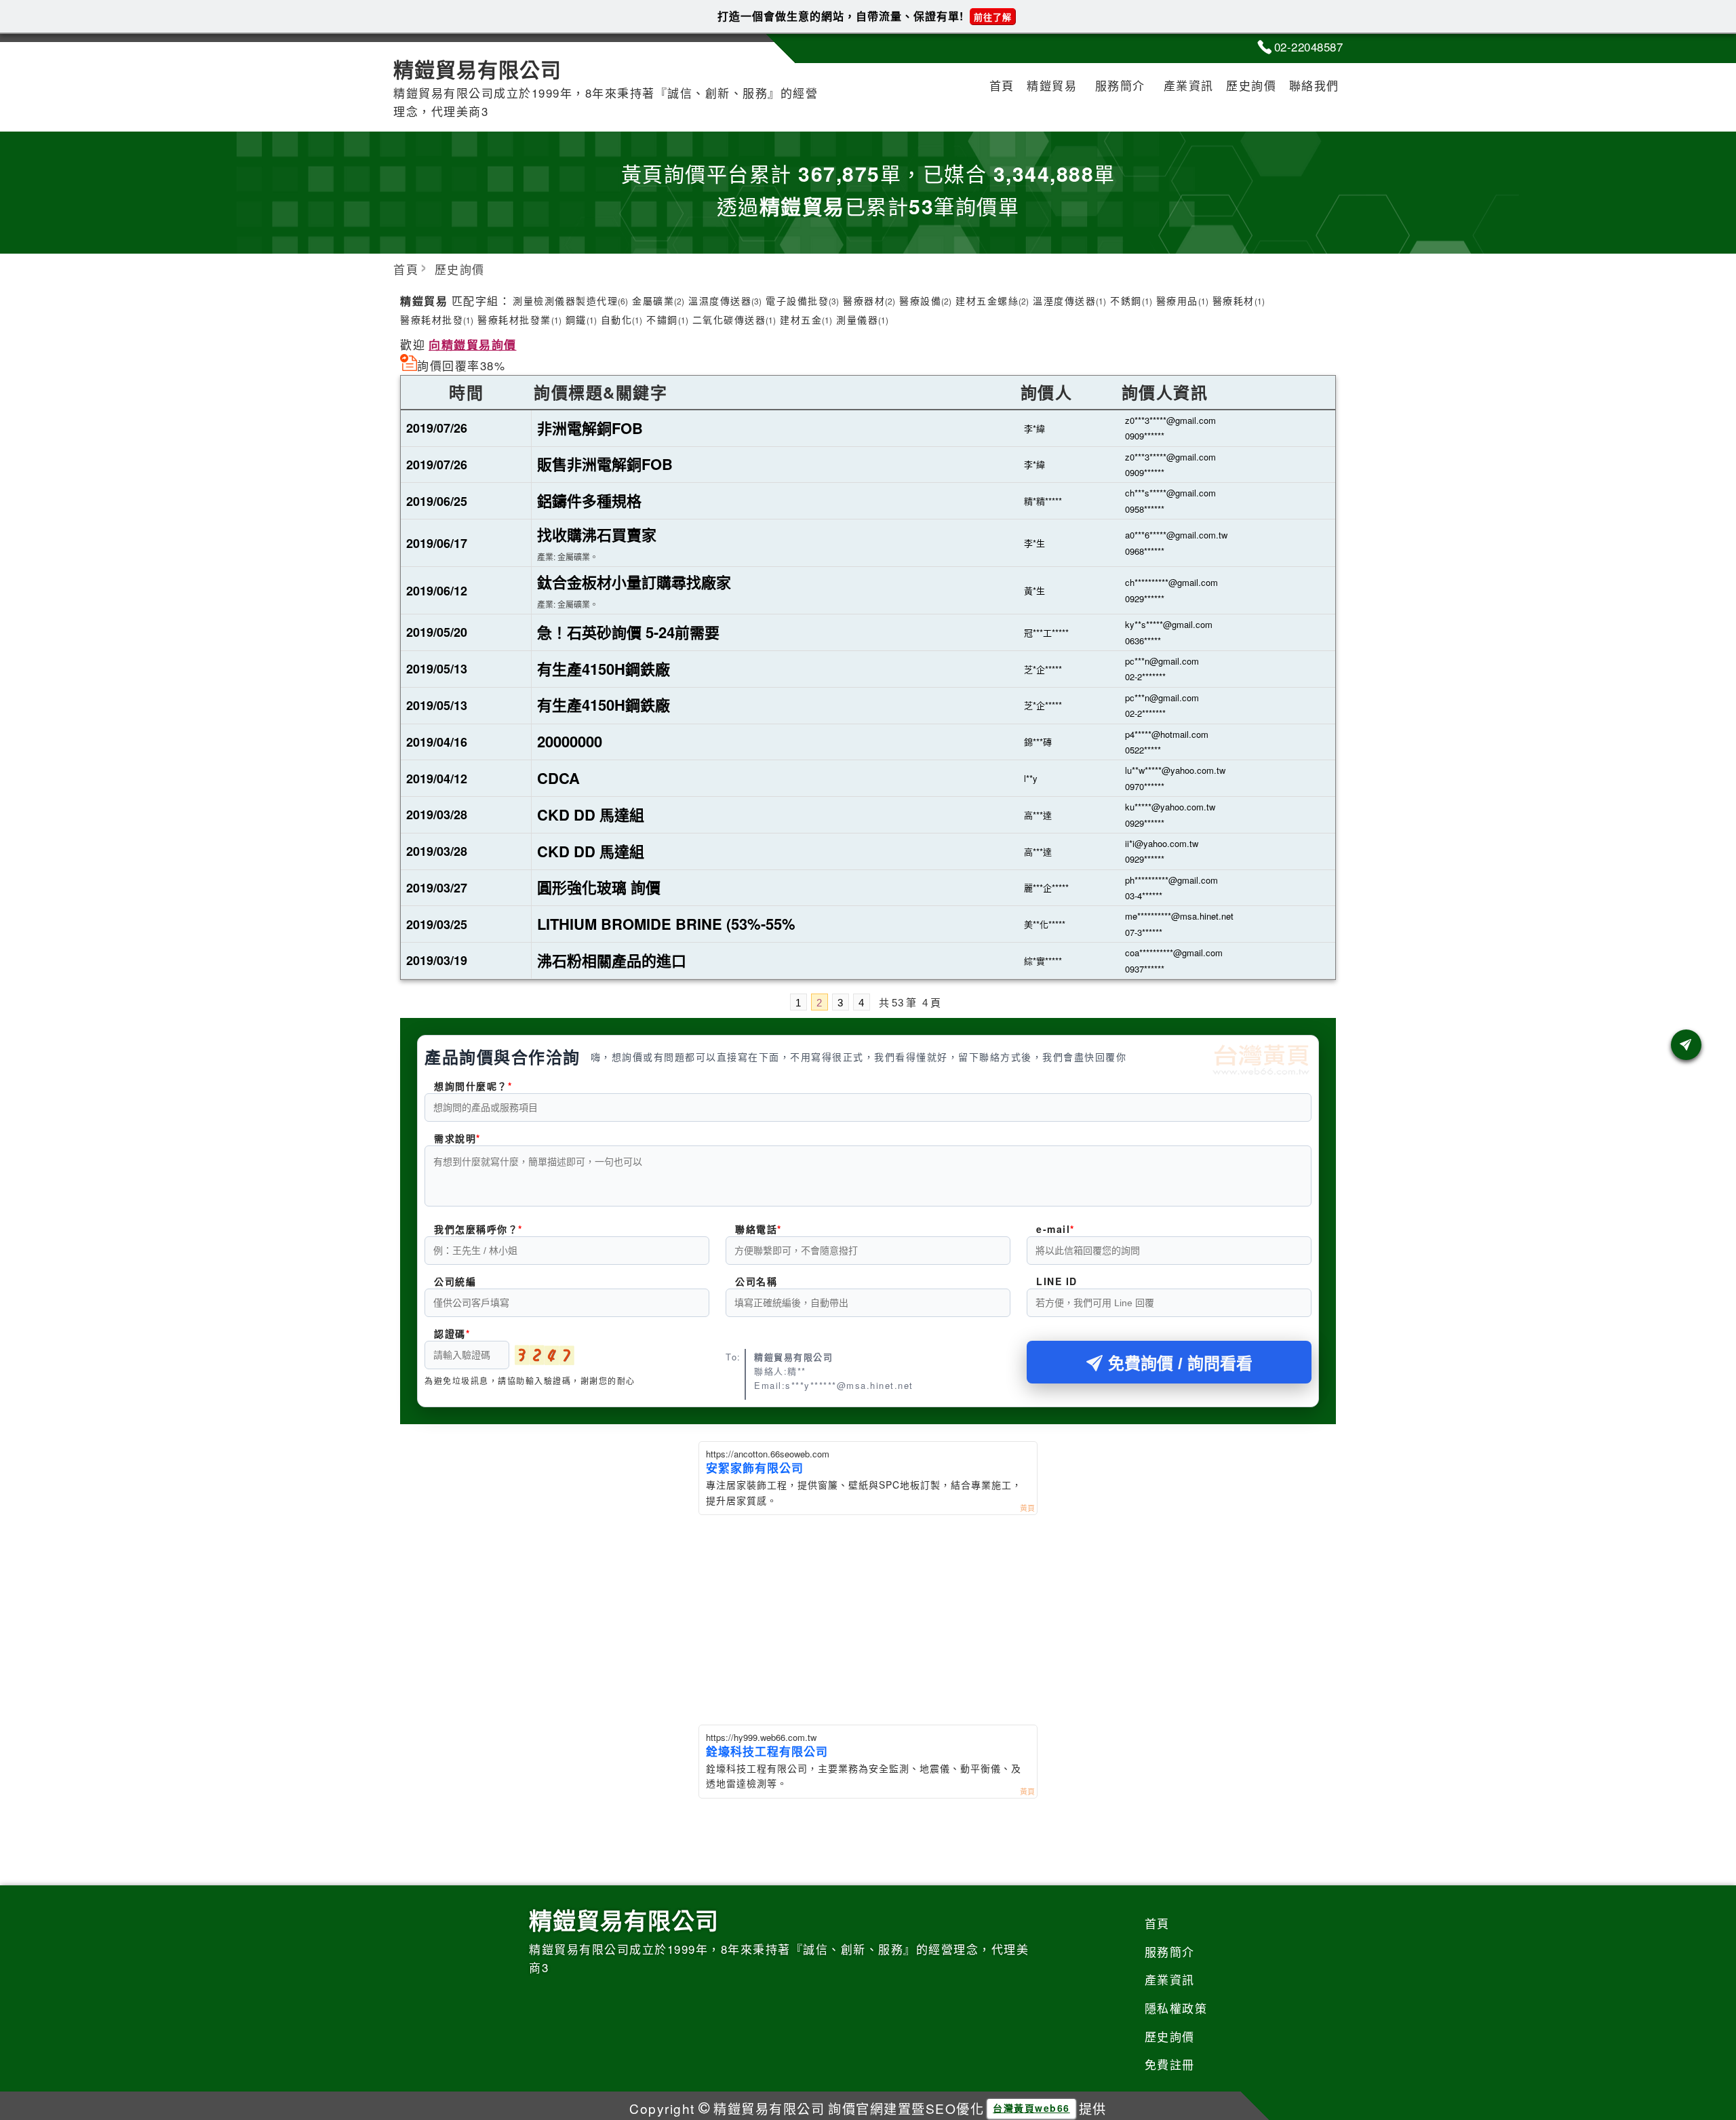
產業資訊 (1189, 85)
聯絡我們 (1314, 85)
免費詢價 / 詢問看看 (1180, 1363)
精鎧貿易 (1052, 85)
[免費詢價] (1686, 1045)
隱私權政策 (1176, 2008)
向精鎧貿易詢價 (473, 345)
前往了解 (993, 17)
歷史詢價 (1251, 85)
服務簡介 (1120, 85)
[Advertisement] (868, 1617)
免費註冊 (1170, 2064)
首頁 (1002, 85)
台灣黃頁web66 (1031, 2108)
